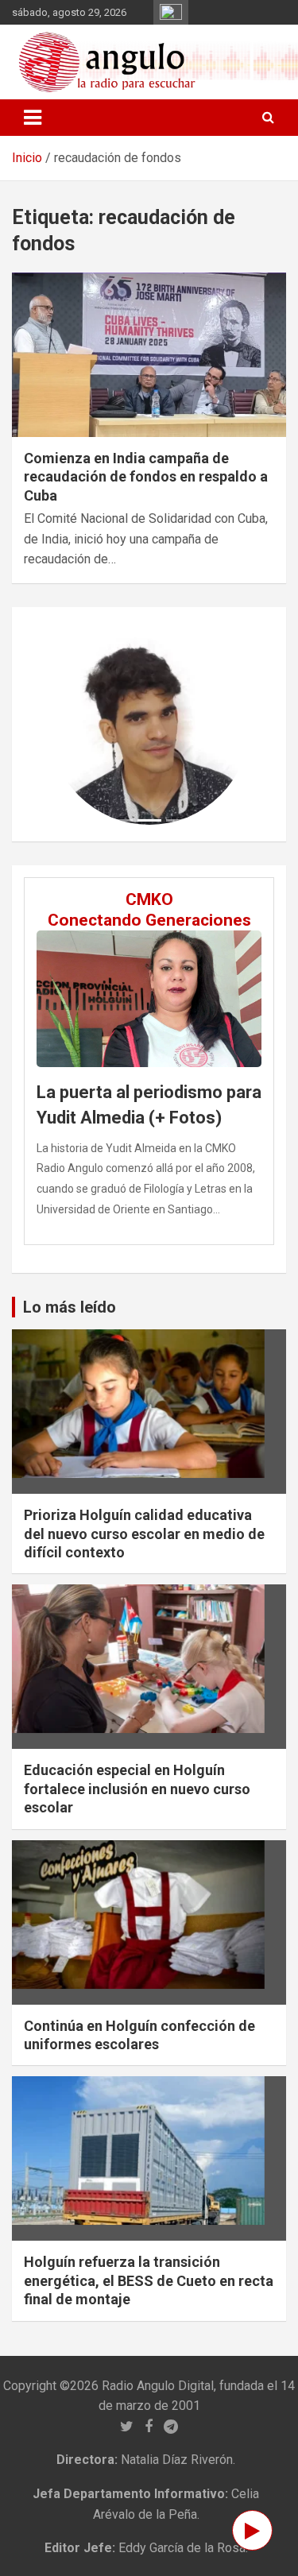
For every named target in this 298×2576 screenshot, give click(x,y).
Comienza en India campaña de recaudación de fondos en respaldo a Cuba (146, 477)
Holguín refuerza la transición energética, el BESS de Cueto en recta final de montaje (149, 2280)
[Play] (252, 2530)
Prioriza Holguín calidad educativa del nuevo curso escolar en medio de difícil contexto (144, 1534)
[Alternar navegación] (33, 118)
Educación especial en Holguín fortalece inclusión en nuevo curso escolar (137, 1789)
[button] (64, 724)
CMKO (149, 899)
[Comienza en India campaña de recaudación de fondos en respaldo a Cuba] (149, 354)
